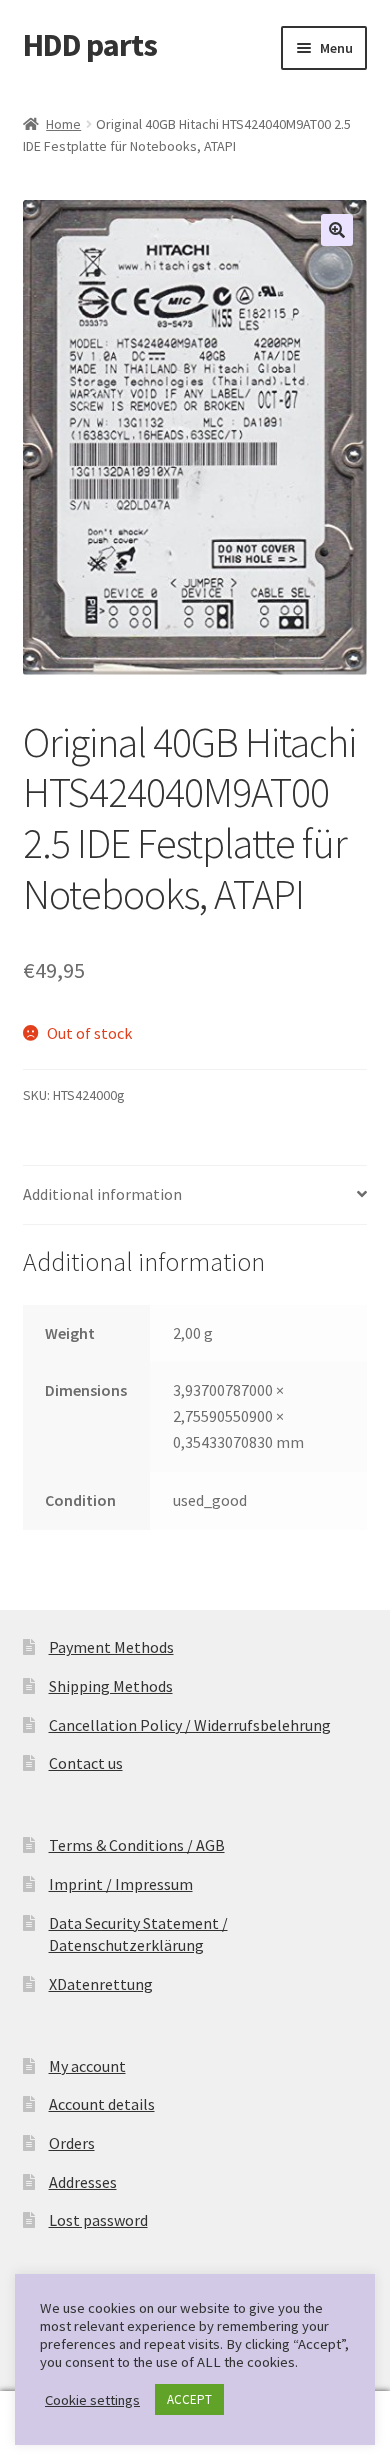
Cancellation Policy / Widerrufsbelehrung (190, 1725)
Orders (72, 2143)
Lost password (98, 2220)
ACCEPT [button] (189, 2399)
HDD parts (90, 45)
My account (87, 2066)
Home (63, 124)
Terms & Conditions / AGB (137, 1845)
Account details (102, 2104)
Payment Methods (111, 1647)
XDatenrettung (101, 1984)
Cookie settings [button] (92, 2400)
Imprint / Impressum (121, 1884)
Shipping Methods (111, 1686)
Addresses (83, 2182)
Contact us (86, 1763)
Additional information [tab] (102, 1194)
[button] (337, 230)
